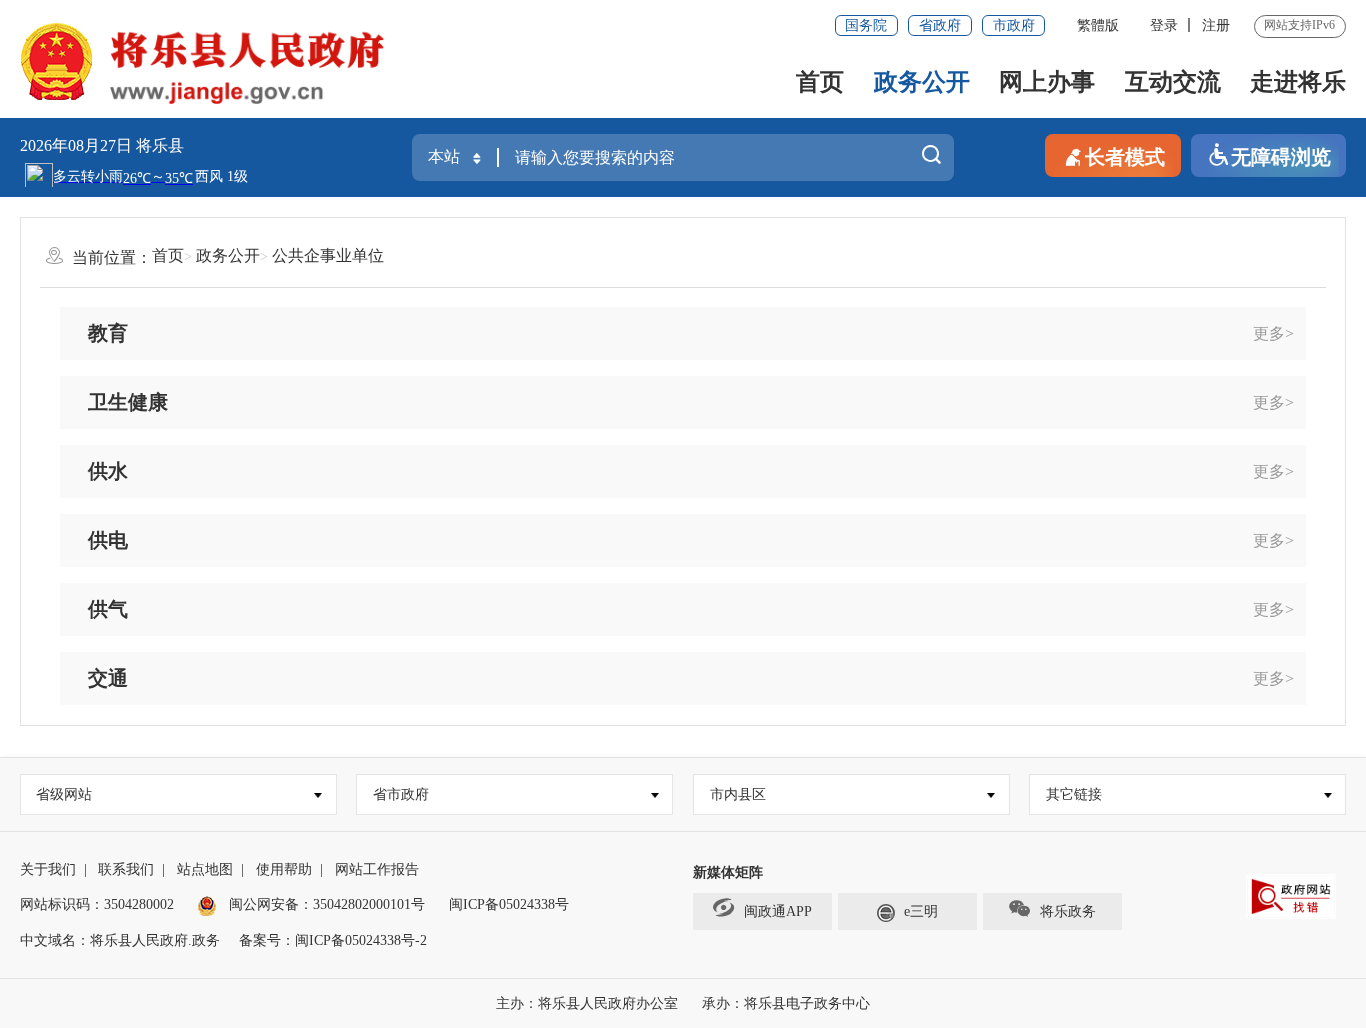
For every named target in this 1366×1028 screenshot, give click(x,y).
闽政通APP (778, 911)
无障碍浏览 (1281, 157)
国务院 (866, 25)
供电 (108, 540)
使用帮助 (284, 869)
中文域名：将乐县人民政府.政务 (120, 940)
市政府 (1014, 25)
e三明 (921, 911)
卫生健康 (128, 402)
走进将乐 (1298, 82)
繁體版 (1098, 25)
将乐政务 (1068, 911)
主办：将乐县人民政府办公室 (587, 1003)
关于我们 (48, 869)
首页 (820, 82)
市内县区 (738, 794)
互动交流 (1173, 82)
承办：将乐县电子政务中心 (786, 1003)
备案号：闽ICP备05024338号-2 (333, 940)
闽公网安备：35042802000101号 (327, 904)
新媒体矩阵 (728, 872)
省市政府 (401, 794)
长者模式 (1125, 157)
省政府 (940, 25)
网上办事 (1047, 82)
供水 (108, 471)
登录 (1164, 25)
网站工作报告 (377, 869)
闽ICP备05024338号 (509, 904)
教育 (108, 333)
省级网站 (64, 794)
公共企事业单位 (328, 255)
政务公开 (922, 82)
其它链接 (1074, 794)
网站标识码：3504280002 (97, 904)
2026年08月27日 (78, 145)
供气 (108, 609)
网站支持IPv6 (1299, 25)
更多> (1273, 333)
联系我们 (126, 869)
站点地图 (205, 869)
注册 (1216, 25)
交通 (108, 678)
